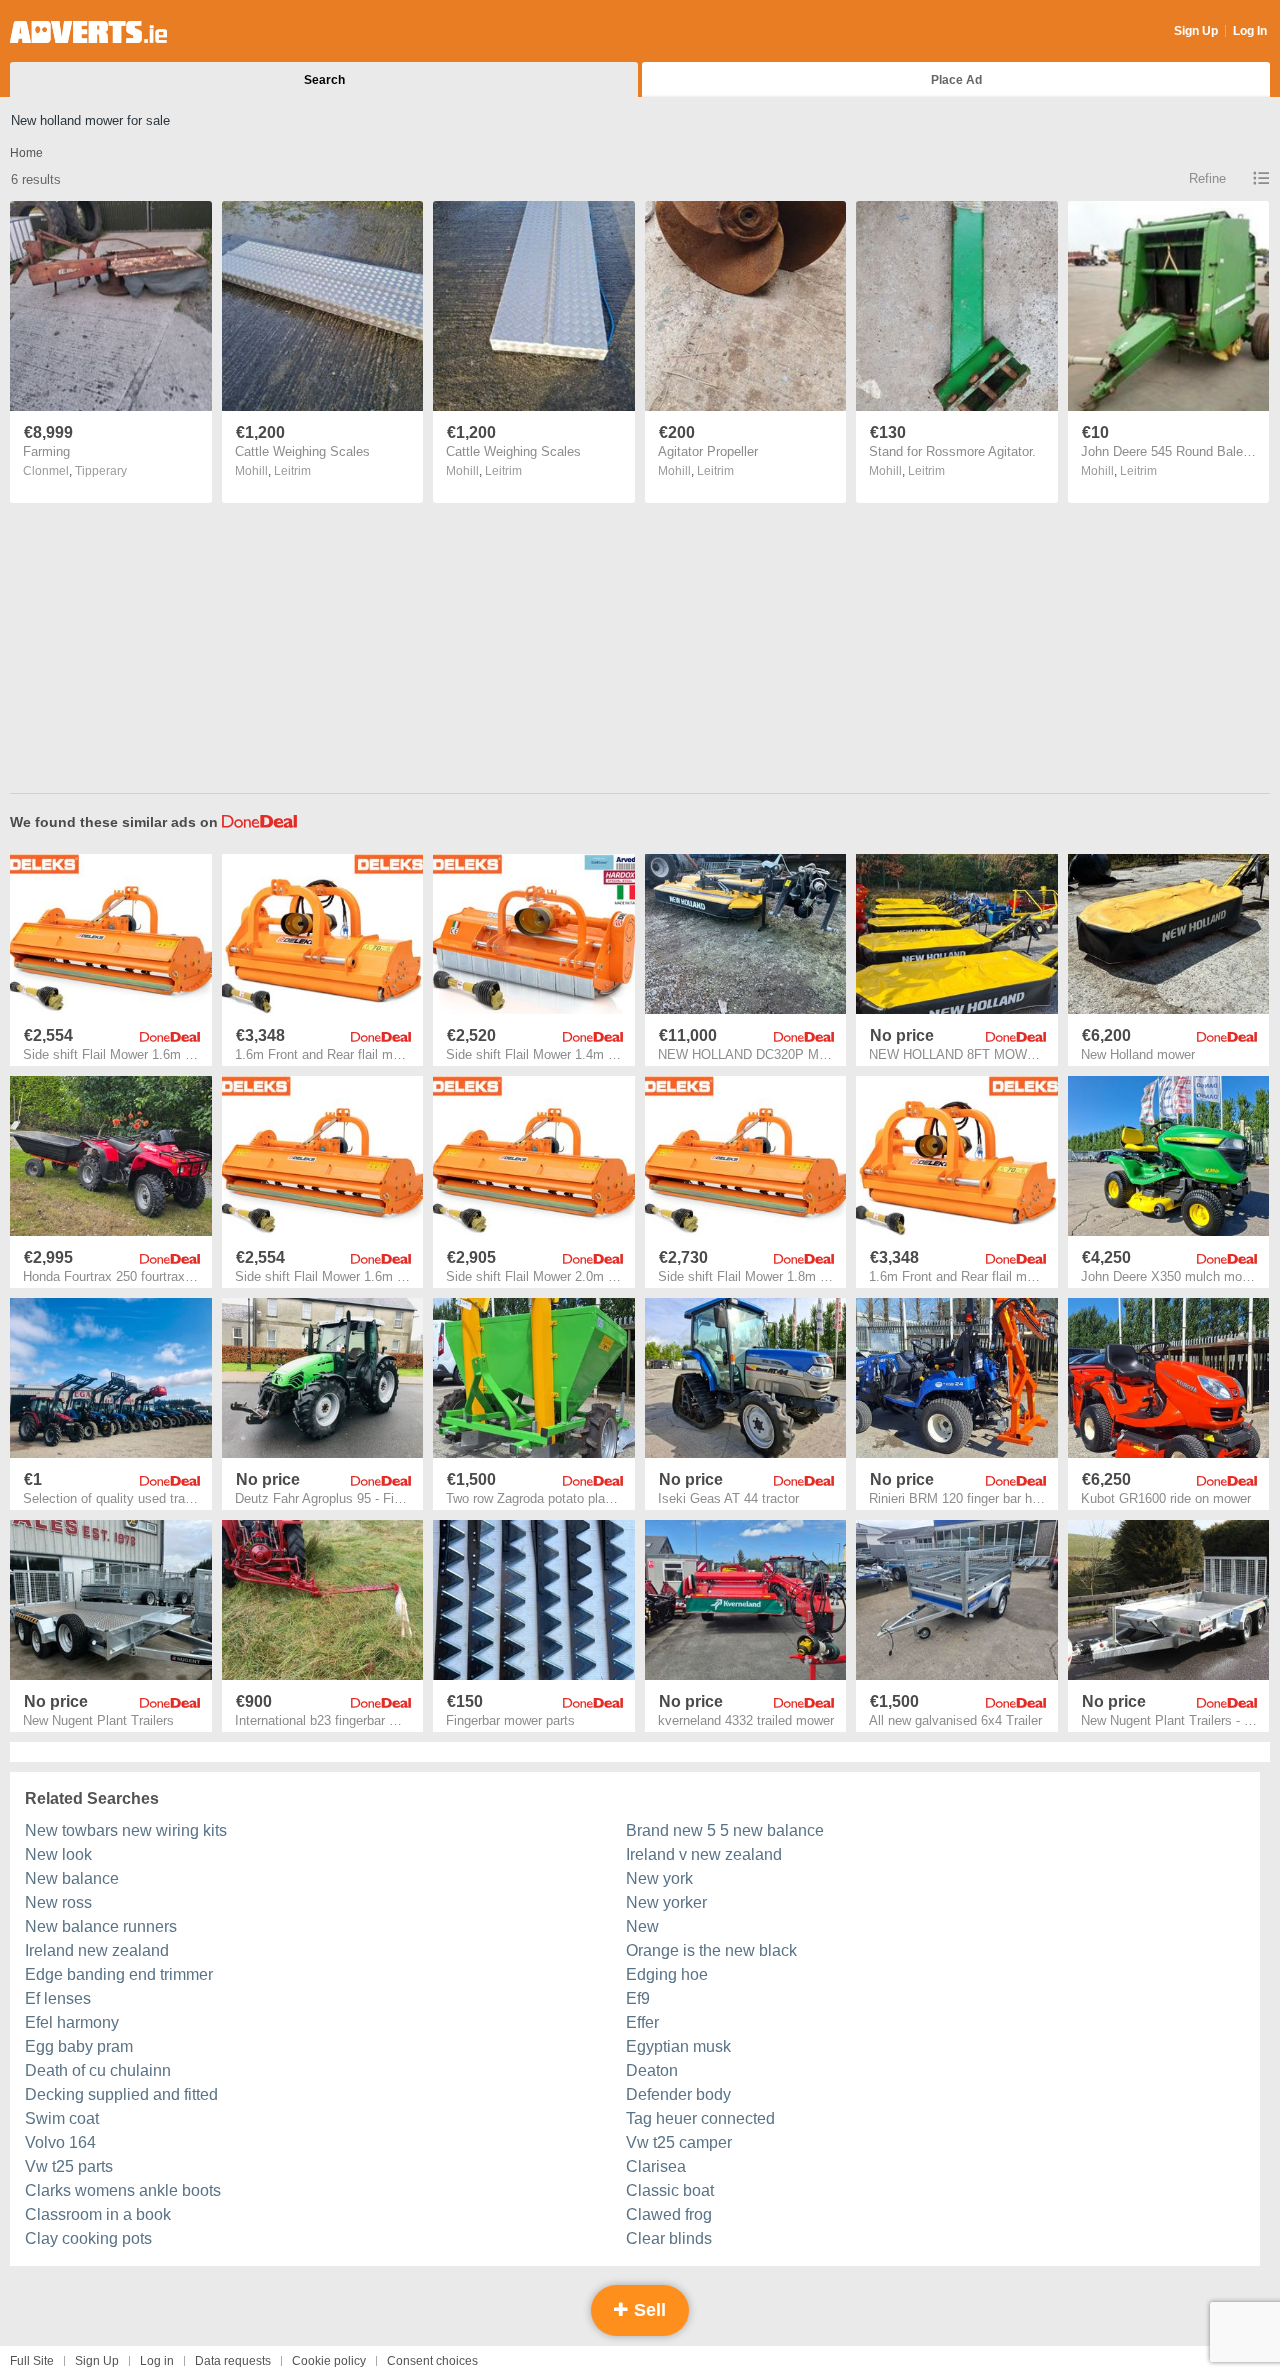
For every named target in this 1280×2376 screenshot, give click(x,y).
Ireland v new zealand (704, 1854)
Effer (642, 2022)
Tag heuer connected (700, 2118)
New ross (58, 1902)
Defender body (678, 2094)
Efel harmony (72, 2022)
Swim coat (62, 2118)
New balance (72, 1878)
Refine (1207, 178)
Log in (157, 2361)
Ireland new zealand (97, 1950)
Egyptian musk (678, 2046)
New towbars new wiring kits (126, 1830)
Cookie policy (329, 2361)
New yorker (666, 1902)
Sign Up (1196, 31)
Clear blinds (669, 2238)
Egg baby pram (79, 2046)
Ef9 (638, 1998)
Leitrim (292, 471)
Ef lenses (58, 1998)
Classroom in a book (98, 2214)
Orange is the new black (711, 1950)
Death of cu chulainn (98, 2070)
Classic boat (670, 2190)
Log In (1250, 31)
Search (324, 80)
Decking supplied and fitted (121, 2094)
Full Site (32, 2361)
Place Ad (956, 80)
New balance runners (101, 1926)
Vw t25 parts (69, 2166)
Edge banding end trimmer (119, 1974)
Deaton (652, 2070)
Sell (647, 2310)
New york (659, 1878)
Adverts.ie (88, 32)
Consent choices (432, 2361)
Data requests (233, 2361)
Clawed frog (669, 2214)
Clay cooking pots (88, 2238)
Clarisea (656, 2166)
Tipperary (101, 471)
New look (58, 1854)
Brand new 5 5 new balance (725, 1830)
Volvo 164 (60, 2142)
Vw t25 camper (679, 2142)
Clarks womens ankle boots (123, 2190)
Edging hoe (667, 1974)
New (642, 1926)
